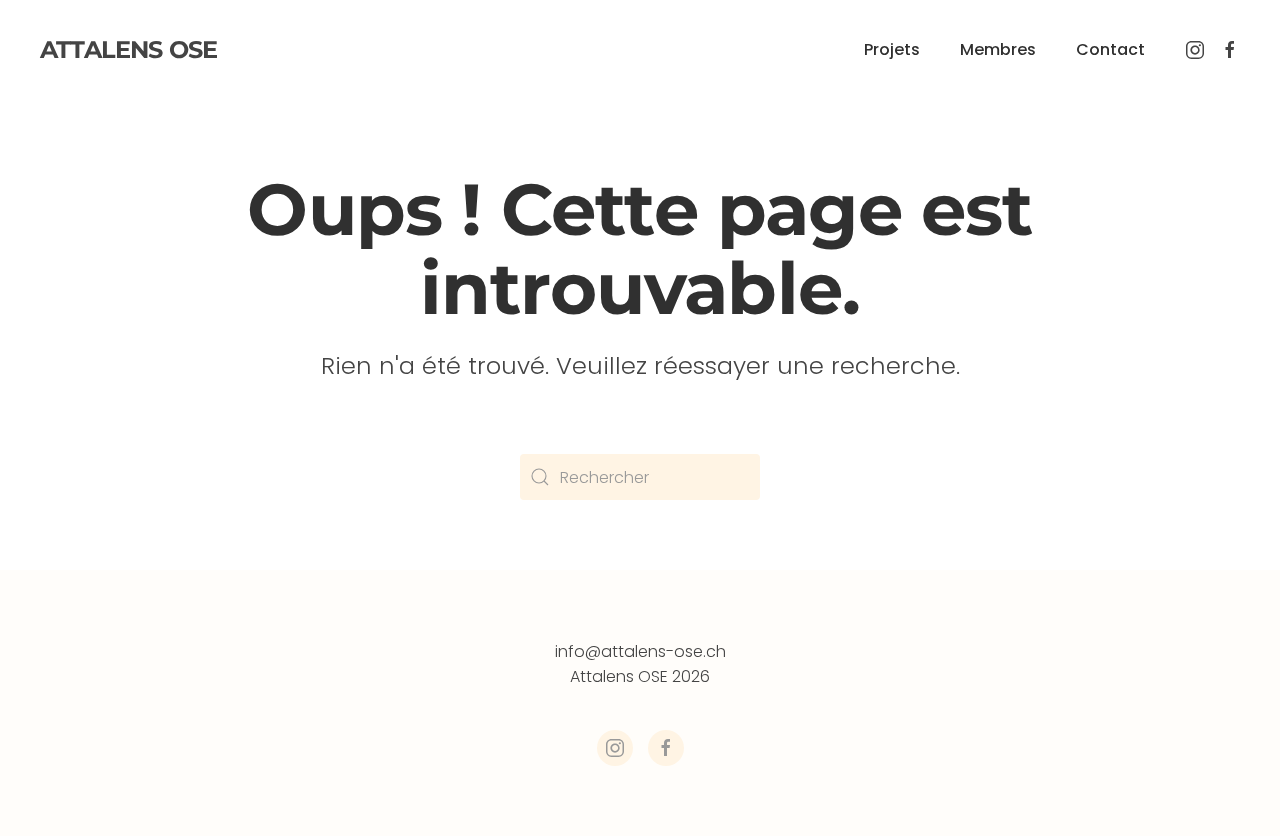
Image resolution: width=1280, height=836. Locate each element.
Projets (892, 49)
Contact (1110, 49)
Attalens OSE (128, 49)
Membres (998, 49)
